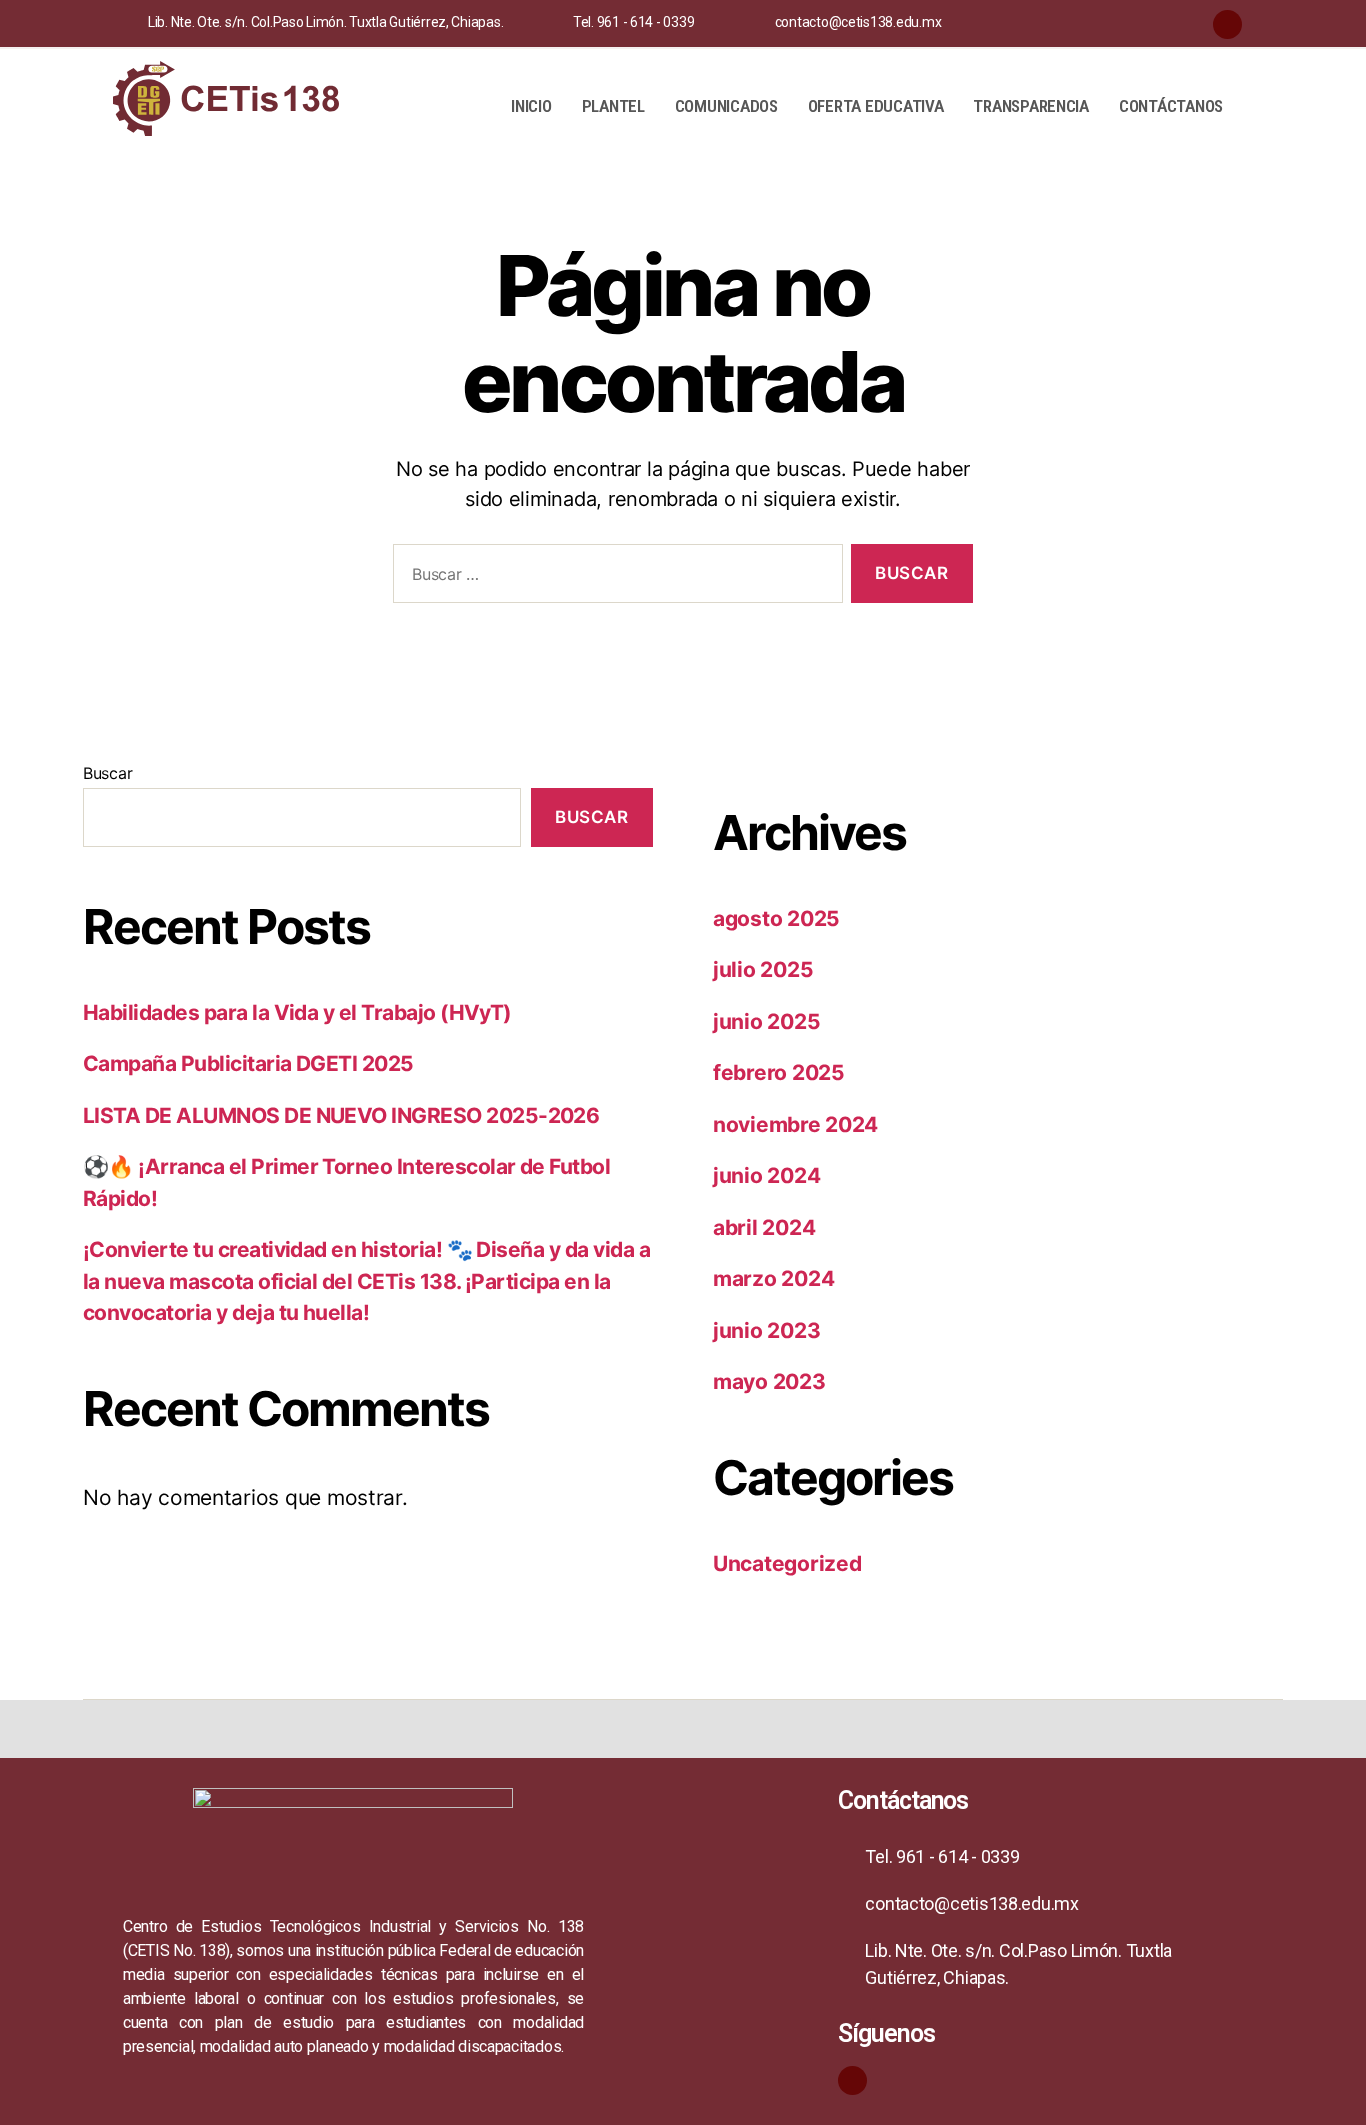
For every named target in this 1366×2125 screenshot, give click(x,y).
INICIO (531, 106)
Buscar (107, 773)
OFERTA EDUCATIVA (876, 106)
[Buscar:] (614, 577)
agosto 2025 (776, 918)
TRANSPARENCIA (1031, 106)
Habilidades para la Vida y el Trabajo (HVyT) (297, 1012)
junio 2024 (766, 1175)
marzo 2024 (773, 1278)
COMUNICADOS (726, 106)
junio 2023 (766, 1330)
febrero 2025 (779, 1072)
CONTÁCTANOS (1171, 106)
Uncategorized (787, 1563)
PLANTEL (613, 106)
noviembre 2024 (795, 1124)
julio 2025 (763, 969)
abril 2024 (764, 1227)
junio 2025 (766, 1021)
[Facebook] (1227, 24)
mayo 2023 (769, 1381)
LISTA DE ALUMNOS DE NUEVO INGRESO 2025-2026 (341, 1115)
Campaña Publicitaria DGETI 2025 (248, 1063)
